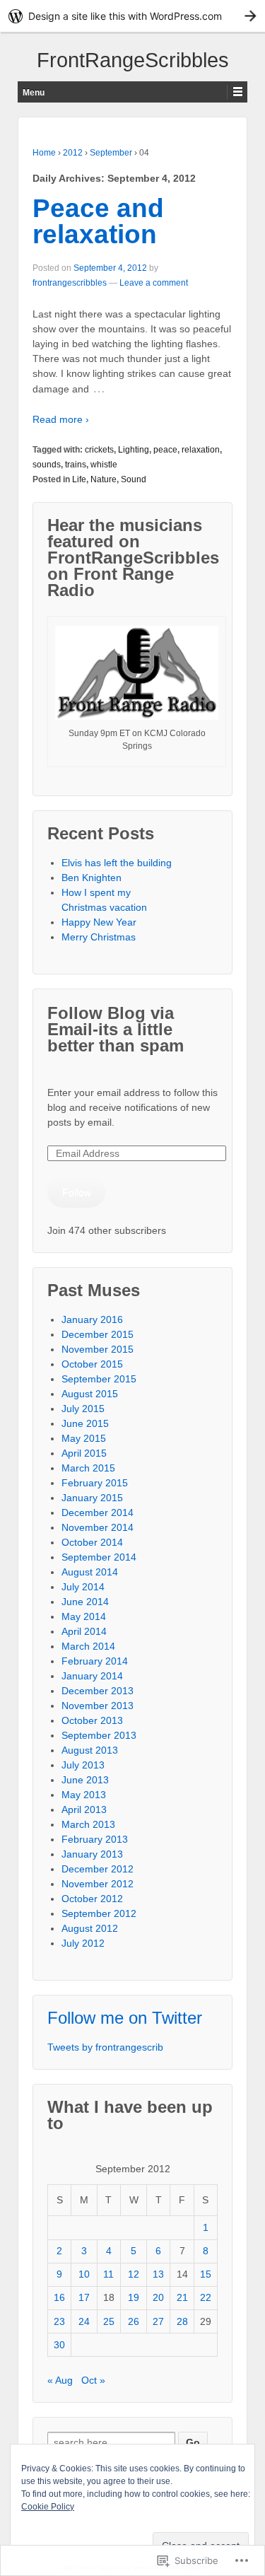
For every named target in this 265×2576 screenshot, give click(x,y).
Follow (77, 1192)
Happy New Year (99, 922)
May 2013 (84, 1795)
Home (44, 153)
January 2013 (92, 1854)
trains (76, 465)
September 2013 (99, 1735)
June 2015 (85, 1423)
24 (84, 2321)
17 (84, 2297)
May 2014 (84, 1616)
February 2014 (95, 1661)
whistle (104, 465)
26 (134, 2321)
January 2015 (92, 1498)
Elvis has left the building (118, 863)
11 (108, 2274)
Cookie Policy (48, 2507)
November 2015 (98, 1349)
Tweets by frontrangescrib (105, 2047)
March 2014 (88, 1646)
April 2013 (84, 1809)
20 (158, 2297)
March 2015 (88, 1468)
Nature (104, 479)
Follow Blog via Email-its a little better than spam (116, 1029)
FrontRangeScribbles (133, 60)
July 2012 (83, 1943)
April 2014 (84, 1631)
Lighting (134, 450)
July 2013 (83, 1765)
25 (109, 2321)
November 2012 (98, 1884)
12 (134, 2274)
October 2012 (92, 1899)
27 (158, 2321)
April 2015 (84, 1453)
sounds (47, 465)
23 (59, 2321)
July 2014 (83, 1587)
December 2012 (98, 1869)
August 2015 (90, 1394)
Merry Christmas (99, 937)
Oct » (93, 2380)
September (111, 153)
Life (79, 479)
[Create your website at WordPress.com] (132, 16)
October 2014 (92, 1542)
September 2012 (99, 1913)
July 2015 (83, 1409)
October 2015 (92, 1364)
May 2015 (84, 1438)
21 (182, 2297)
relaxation (201, 450)
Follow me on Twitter (125, 2018)
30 (59, 2345)
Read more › (61, 419)
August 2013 (90, 1750)
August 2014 (90, 1572)
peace (165, 450)
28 (182, 2321)
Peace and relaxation (98, 221)
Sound (134, 479)
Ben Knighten (92, 878)
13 (158, 2274)
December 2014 (98, 1513)
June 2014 (85, 1602)
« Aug (60, 2380)
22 (206, 2297)
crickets (99, 450)
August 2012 (90, 1928)
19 (134, 2297)
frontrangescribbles (70, 283)
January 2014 (92, 1676)
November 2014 (98, 1527)
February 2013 (95, 1839)
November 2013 (98, 1706)
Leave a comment (154, 283)
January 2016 (92, 1319)
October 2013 (92, 1720)
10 (84, 2274)
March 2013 (88, 1824)
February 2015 (95, 1483)
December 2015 (98, 1334)
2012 (73, 153)
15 (206, 2274)
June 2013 (85, 1780)
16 (59, 2297)
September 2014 (99, 1557)
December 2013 (98, 1691)
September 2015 (99, 1379)
